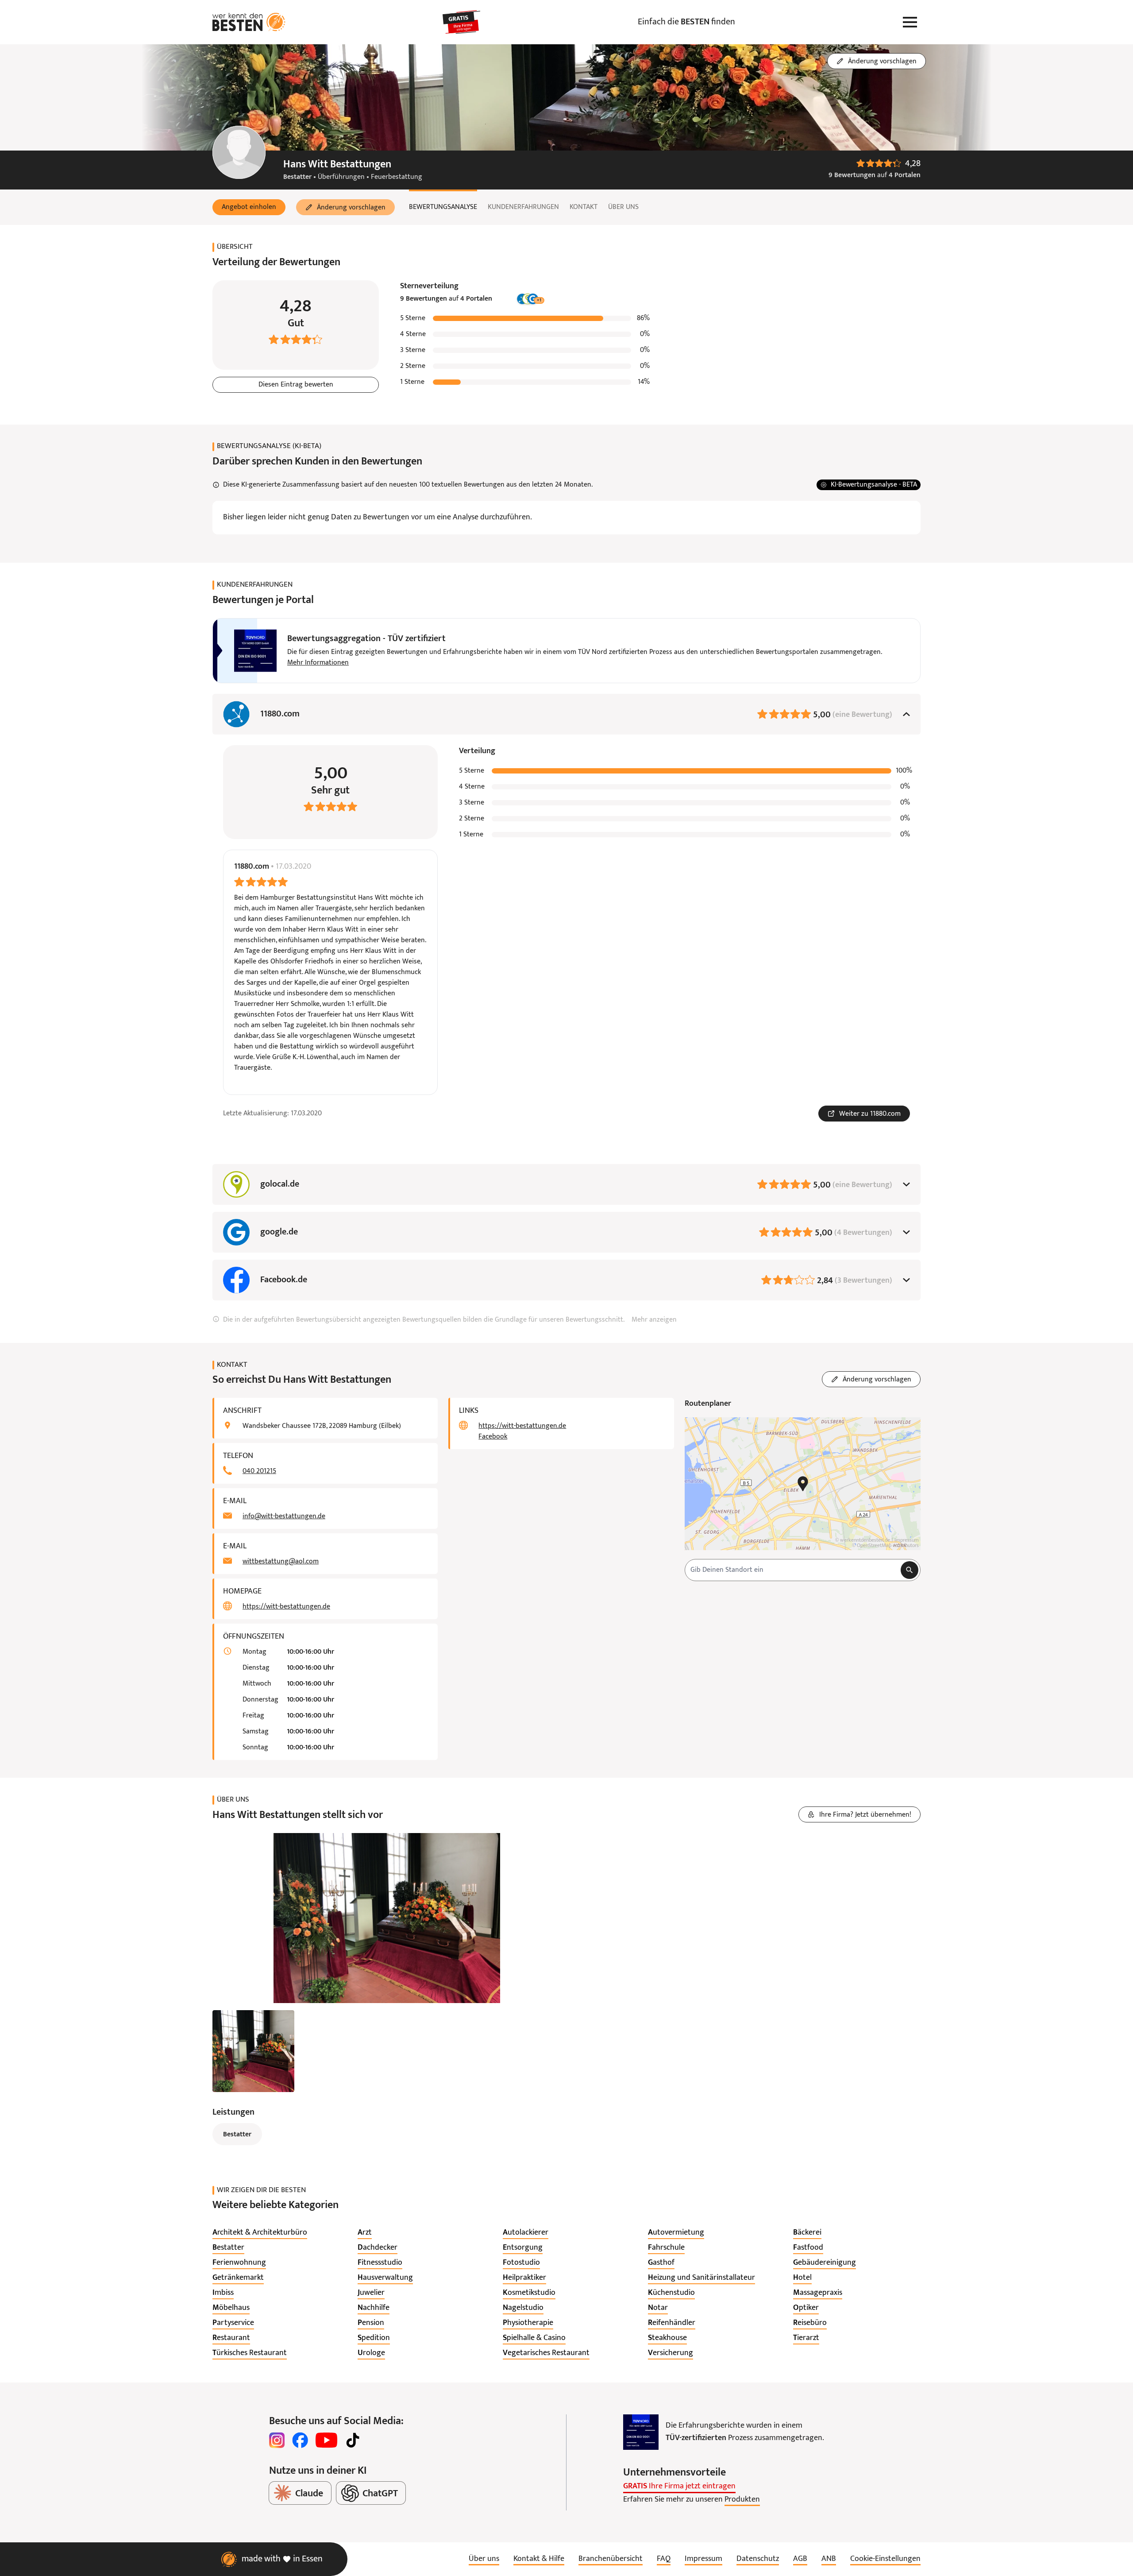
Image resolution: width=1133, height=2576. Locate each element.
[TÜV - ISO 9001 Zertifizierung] (641, 2432)
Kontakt (584, 207)
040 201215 (259, 1471)
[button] (249, 207)
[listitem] (260, 2233)
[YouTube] (326, 2440)
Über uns (623, 207)
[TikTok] (353, 2440)
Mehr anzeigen (654, 1320)
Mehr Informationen (318, 663)
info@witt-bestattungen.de (284, 1516)
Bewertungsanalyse (443, 207)
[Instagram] (277, 2440)
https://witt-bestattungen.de (286, 1607)
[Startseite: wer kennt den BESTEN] (249, 22)
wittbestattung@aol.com (281, 1562)
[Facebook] (300, 2440)
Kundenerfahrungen (523, 207)
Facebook (493, 1437)
